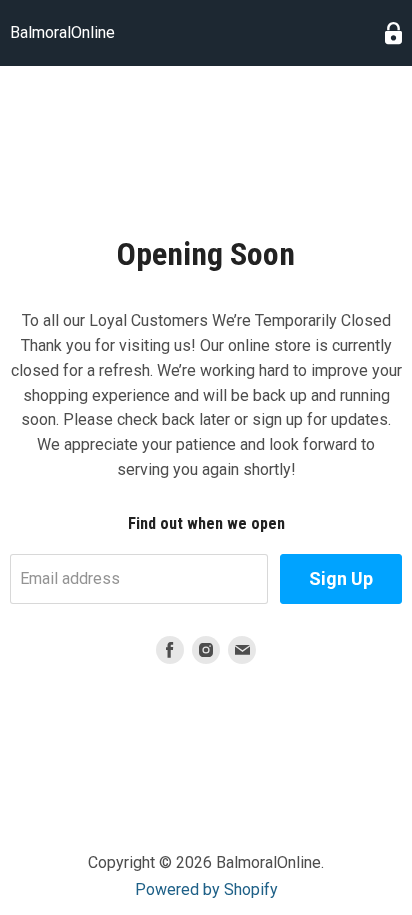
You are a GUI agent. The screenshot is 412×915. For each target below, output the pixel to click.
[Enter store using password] (393, 33)
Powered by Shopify (206, 889)
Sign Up (341, 578)
